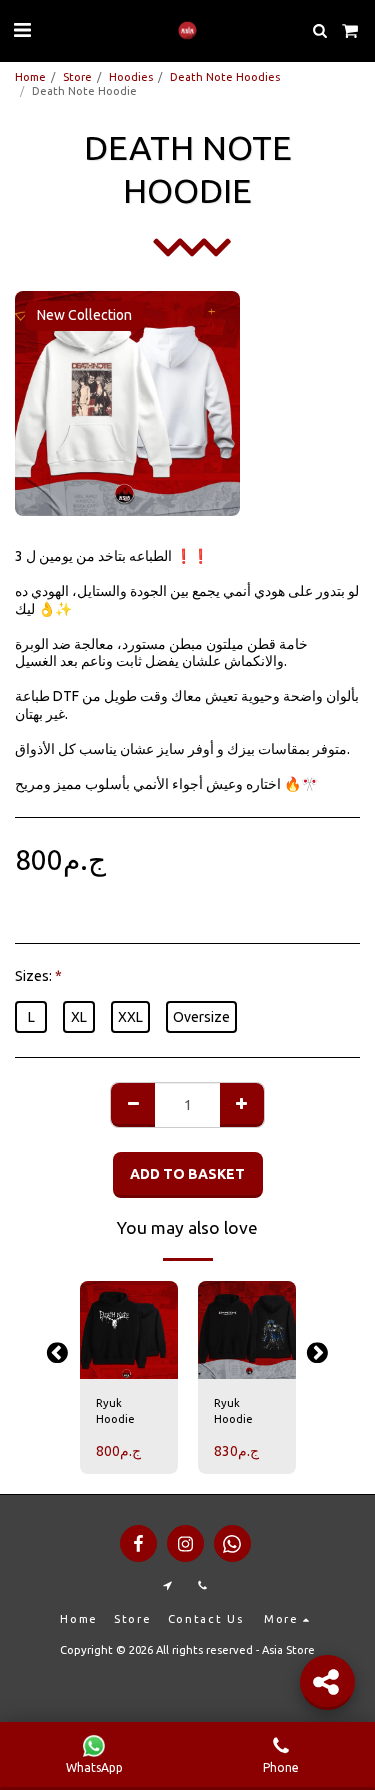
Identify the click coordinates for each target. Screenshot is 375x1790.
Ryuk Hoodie (115, 1411)
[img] (129, 1330)
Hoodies (131, 77)
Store (77, 77)
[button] (22, 29)
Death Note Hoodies (225, 77)
